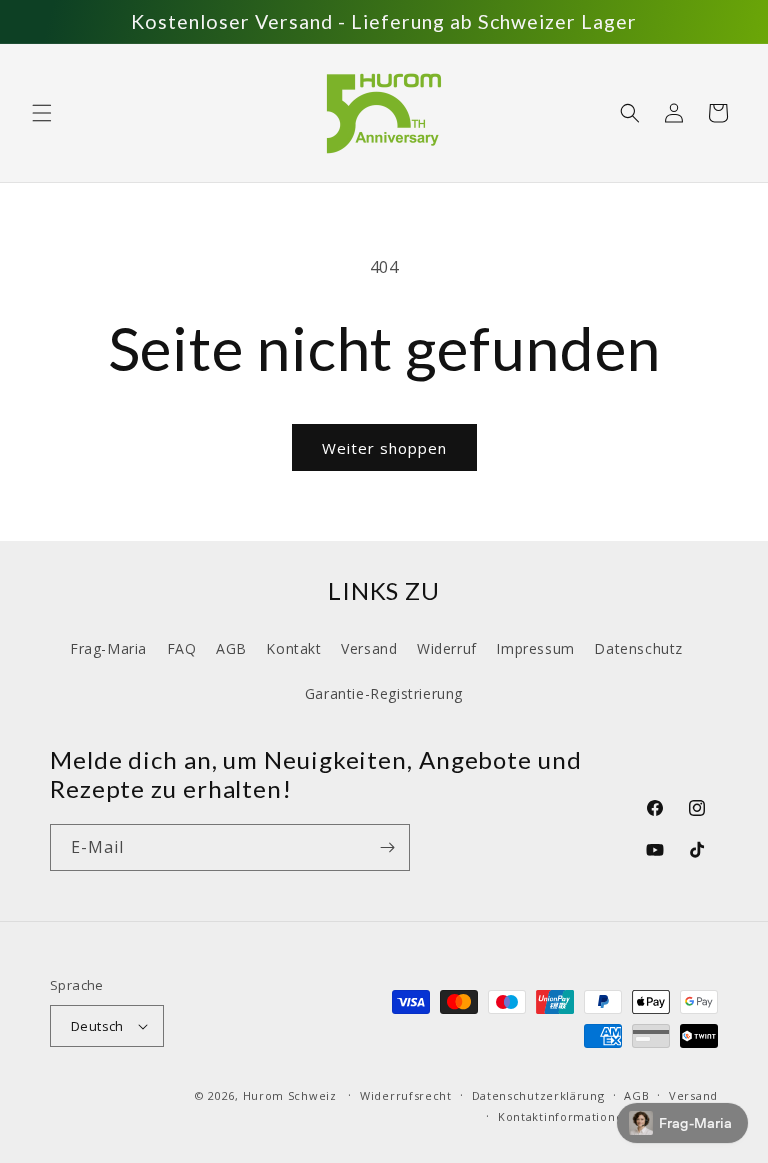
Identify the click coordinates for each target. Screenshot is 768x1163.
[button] (42, 113)
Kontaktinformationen (564, 1116)
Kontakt (293, 648)
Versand (369, 648)
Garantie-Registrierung (384, 693)
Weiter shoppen (384, 448)
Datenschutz (638, 648)
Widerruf (447, 648)
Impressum (535, 648)
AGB (231, 648)
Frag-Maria (108, 648)
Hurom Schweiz (290, 1095)
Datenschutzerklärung (538, 1095)
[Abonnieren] (387, 847)
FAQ (182, 648)
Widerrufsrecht (406, 1095)
